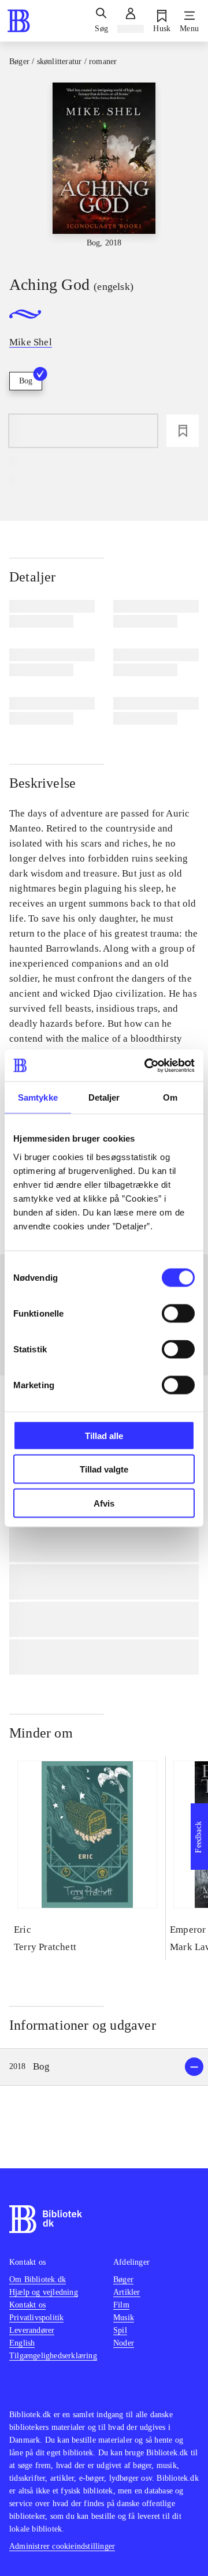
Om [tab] (170, 1097)
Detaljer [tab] (104, 1097)
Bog (26, 381)
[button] (104, 2067)
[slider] (104, 169)
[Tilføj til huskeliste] (183, 431)
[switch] (178, 1313)
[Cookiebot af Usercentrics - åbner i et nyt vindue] (147, 1065)
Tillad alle (104, 1435)
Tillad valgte (104, 1469)
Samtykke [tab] (38, 1097)
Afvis (104, 1503)
